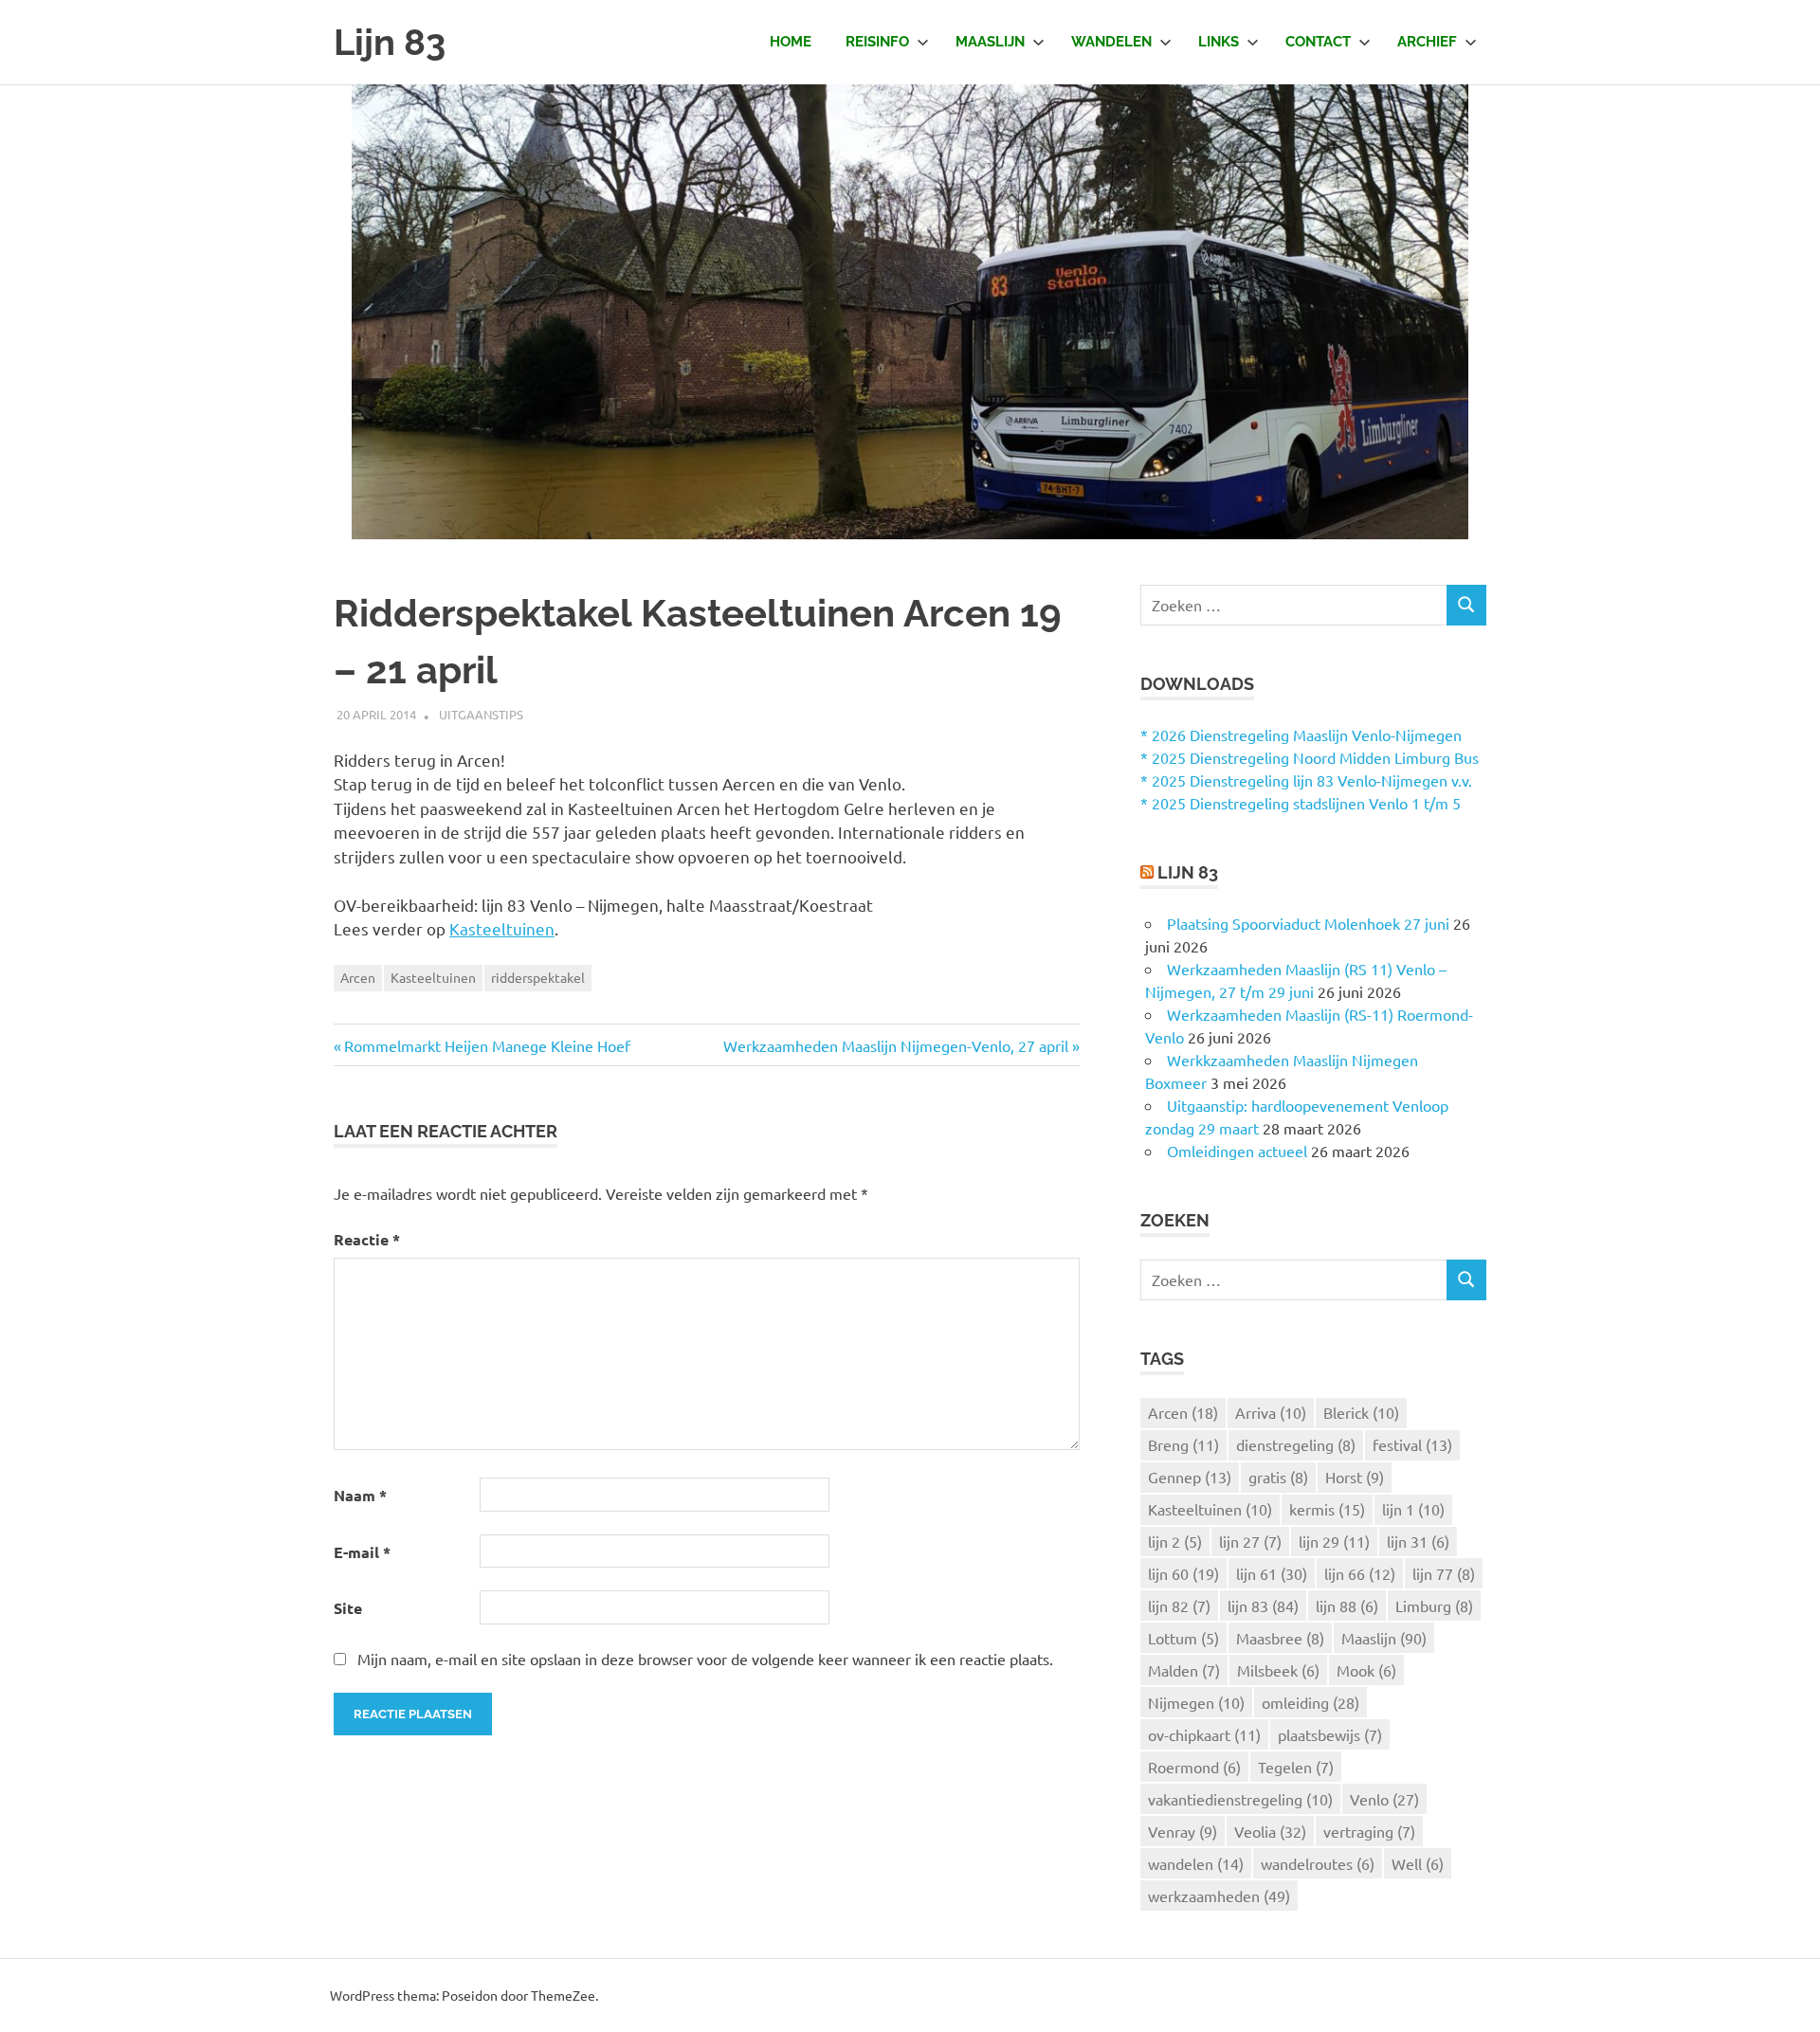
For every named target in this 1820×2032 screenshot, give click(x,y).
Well (1418, 1863)
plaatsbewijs (1330, 1734)
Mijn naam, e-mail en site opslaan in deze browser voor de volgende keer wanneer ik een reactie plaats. (705, 1659)
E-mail (362, 1552)
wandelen (1196, 1863)
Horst (1355, 1477)
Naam (360, 1495)
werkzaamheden (1219, 1896)
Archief (1427, 42)
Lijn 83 (390, 42)
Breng (1183, 1444)
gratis (1278, 1477)
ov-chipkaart (1204, 1734)
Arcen (358, 977)
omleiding (1310, 1702)
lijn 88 (1347, 1606)
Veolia (1270, 1831)
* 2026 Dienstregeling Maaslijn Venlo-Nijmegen (1301, 735)
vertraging (1369, 1831)
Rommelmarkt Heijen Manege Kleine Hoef (487, 1045)
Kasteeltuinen (502, 928)
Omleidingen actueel (1237, 1151)
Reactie (367, 1239)
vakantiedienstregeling (1240, 1799)
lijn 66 (1360, 1573)
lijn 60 (1183, 1573)
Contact (1318, 42)
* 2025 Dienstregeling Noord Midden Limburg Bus (1310, 757)
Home (791, 42)
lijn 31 (1418, 1541)
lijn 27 (1250, 1541)
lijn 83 (1263, 1606)
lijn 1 (1413, 1509)
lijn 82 (1179, 1606)
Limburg (1434, 1606)
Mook (1366, 1670)
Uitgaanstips (481, 714)
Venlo (1384, 1799)
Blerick (1361, 1412)
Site (348, 1608)
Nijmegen (1196, 1702)
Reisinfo (877, 42)
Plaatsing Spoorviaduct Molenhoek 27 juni (1308, 923)
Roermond (1194, 1767)
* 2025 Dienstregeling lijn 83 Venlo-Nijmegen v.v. (1306, 780)
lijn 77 (1444, 1573)
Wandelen (1111, 42)
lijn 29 (1334, 1541)
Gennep (1190, 1477)
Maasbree (1280, 1638)
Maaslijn (990, 42)
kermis (1327, 1509)
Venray (1183, 1831)
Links (1219, 42)
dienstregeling (1296, 1444)
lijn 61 (1272, 1573)
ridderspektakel (538, 977)
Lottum (1183, 1638)
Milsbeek (1278, 1670)
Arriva (1271, 1412)
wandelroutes (1318, 1863)
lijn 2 (1175, 1541)
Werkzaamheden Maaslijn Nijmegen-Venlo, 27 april (896, 1045)
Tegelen (1296, 1767)
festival (1412, 1444)
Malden (1184, 1670)
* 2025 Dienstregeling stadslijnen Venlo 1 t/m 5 (1301, 803)
